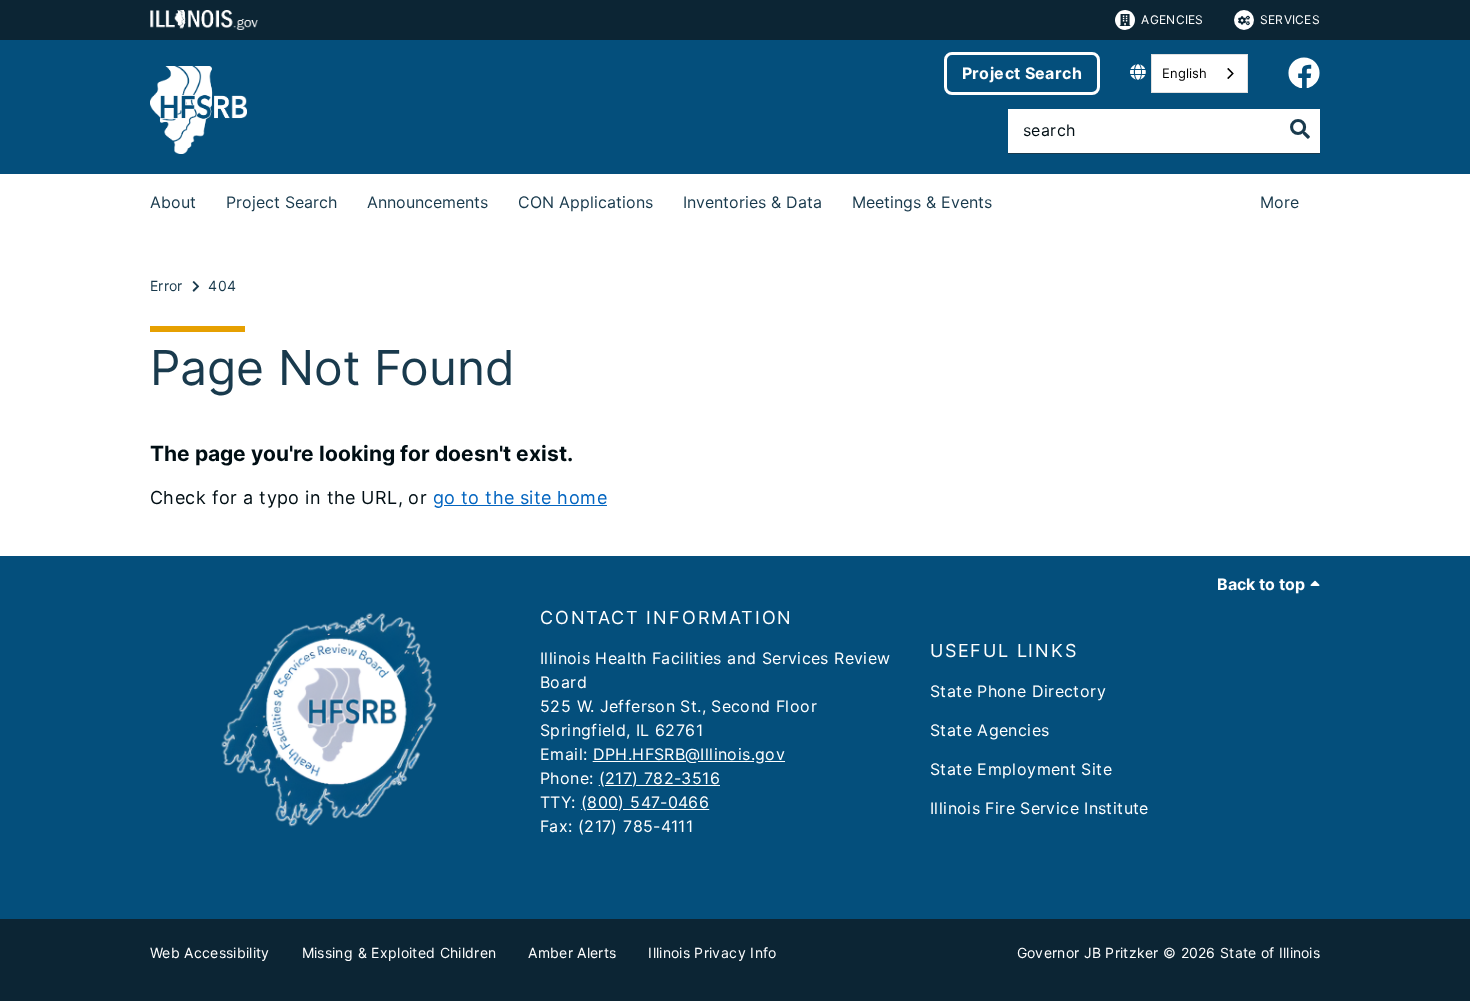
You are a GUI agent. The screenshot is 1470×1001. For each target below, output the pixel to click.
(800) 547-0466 (645, 802)
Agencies (1172, 19)
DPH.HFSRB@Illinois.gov (689, 754)
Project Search (1022, 73)
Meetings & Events (922, 202)
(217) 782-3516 (659, 778)
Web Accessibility (210, 952)
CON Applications (585, 202)
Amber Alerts (572, 952)
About (173, 202)
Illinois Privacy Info (712, 952)
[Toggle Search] (1300, 129)
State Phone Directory (1018, 691)
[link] (1304, 74)
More (1279, 202)
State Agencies (989, 730)
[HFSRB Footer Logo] (335, 832)
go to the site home (520, 497)
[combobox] (1199, 73)
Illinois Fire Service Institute (1039, 808)
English (1184, 73)
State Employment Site (1021, 769)
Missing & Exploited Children (399, 952)
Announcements (427, 202)
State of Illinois (1270, 952)
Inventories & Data (752, 202)
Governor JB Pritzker (1088, 952)
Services (1290, 19)
